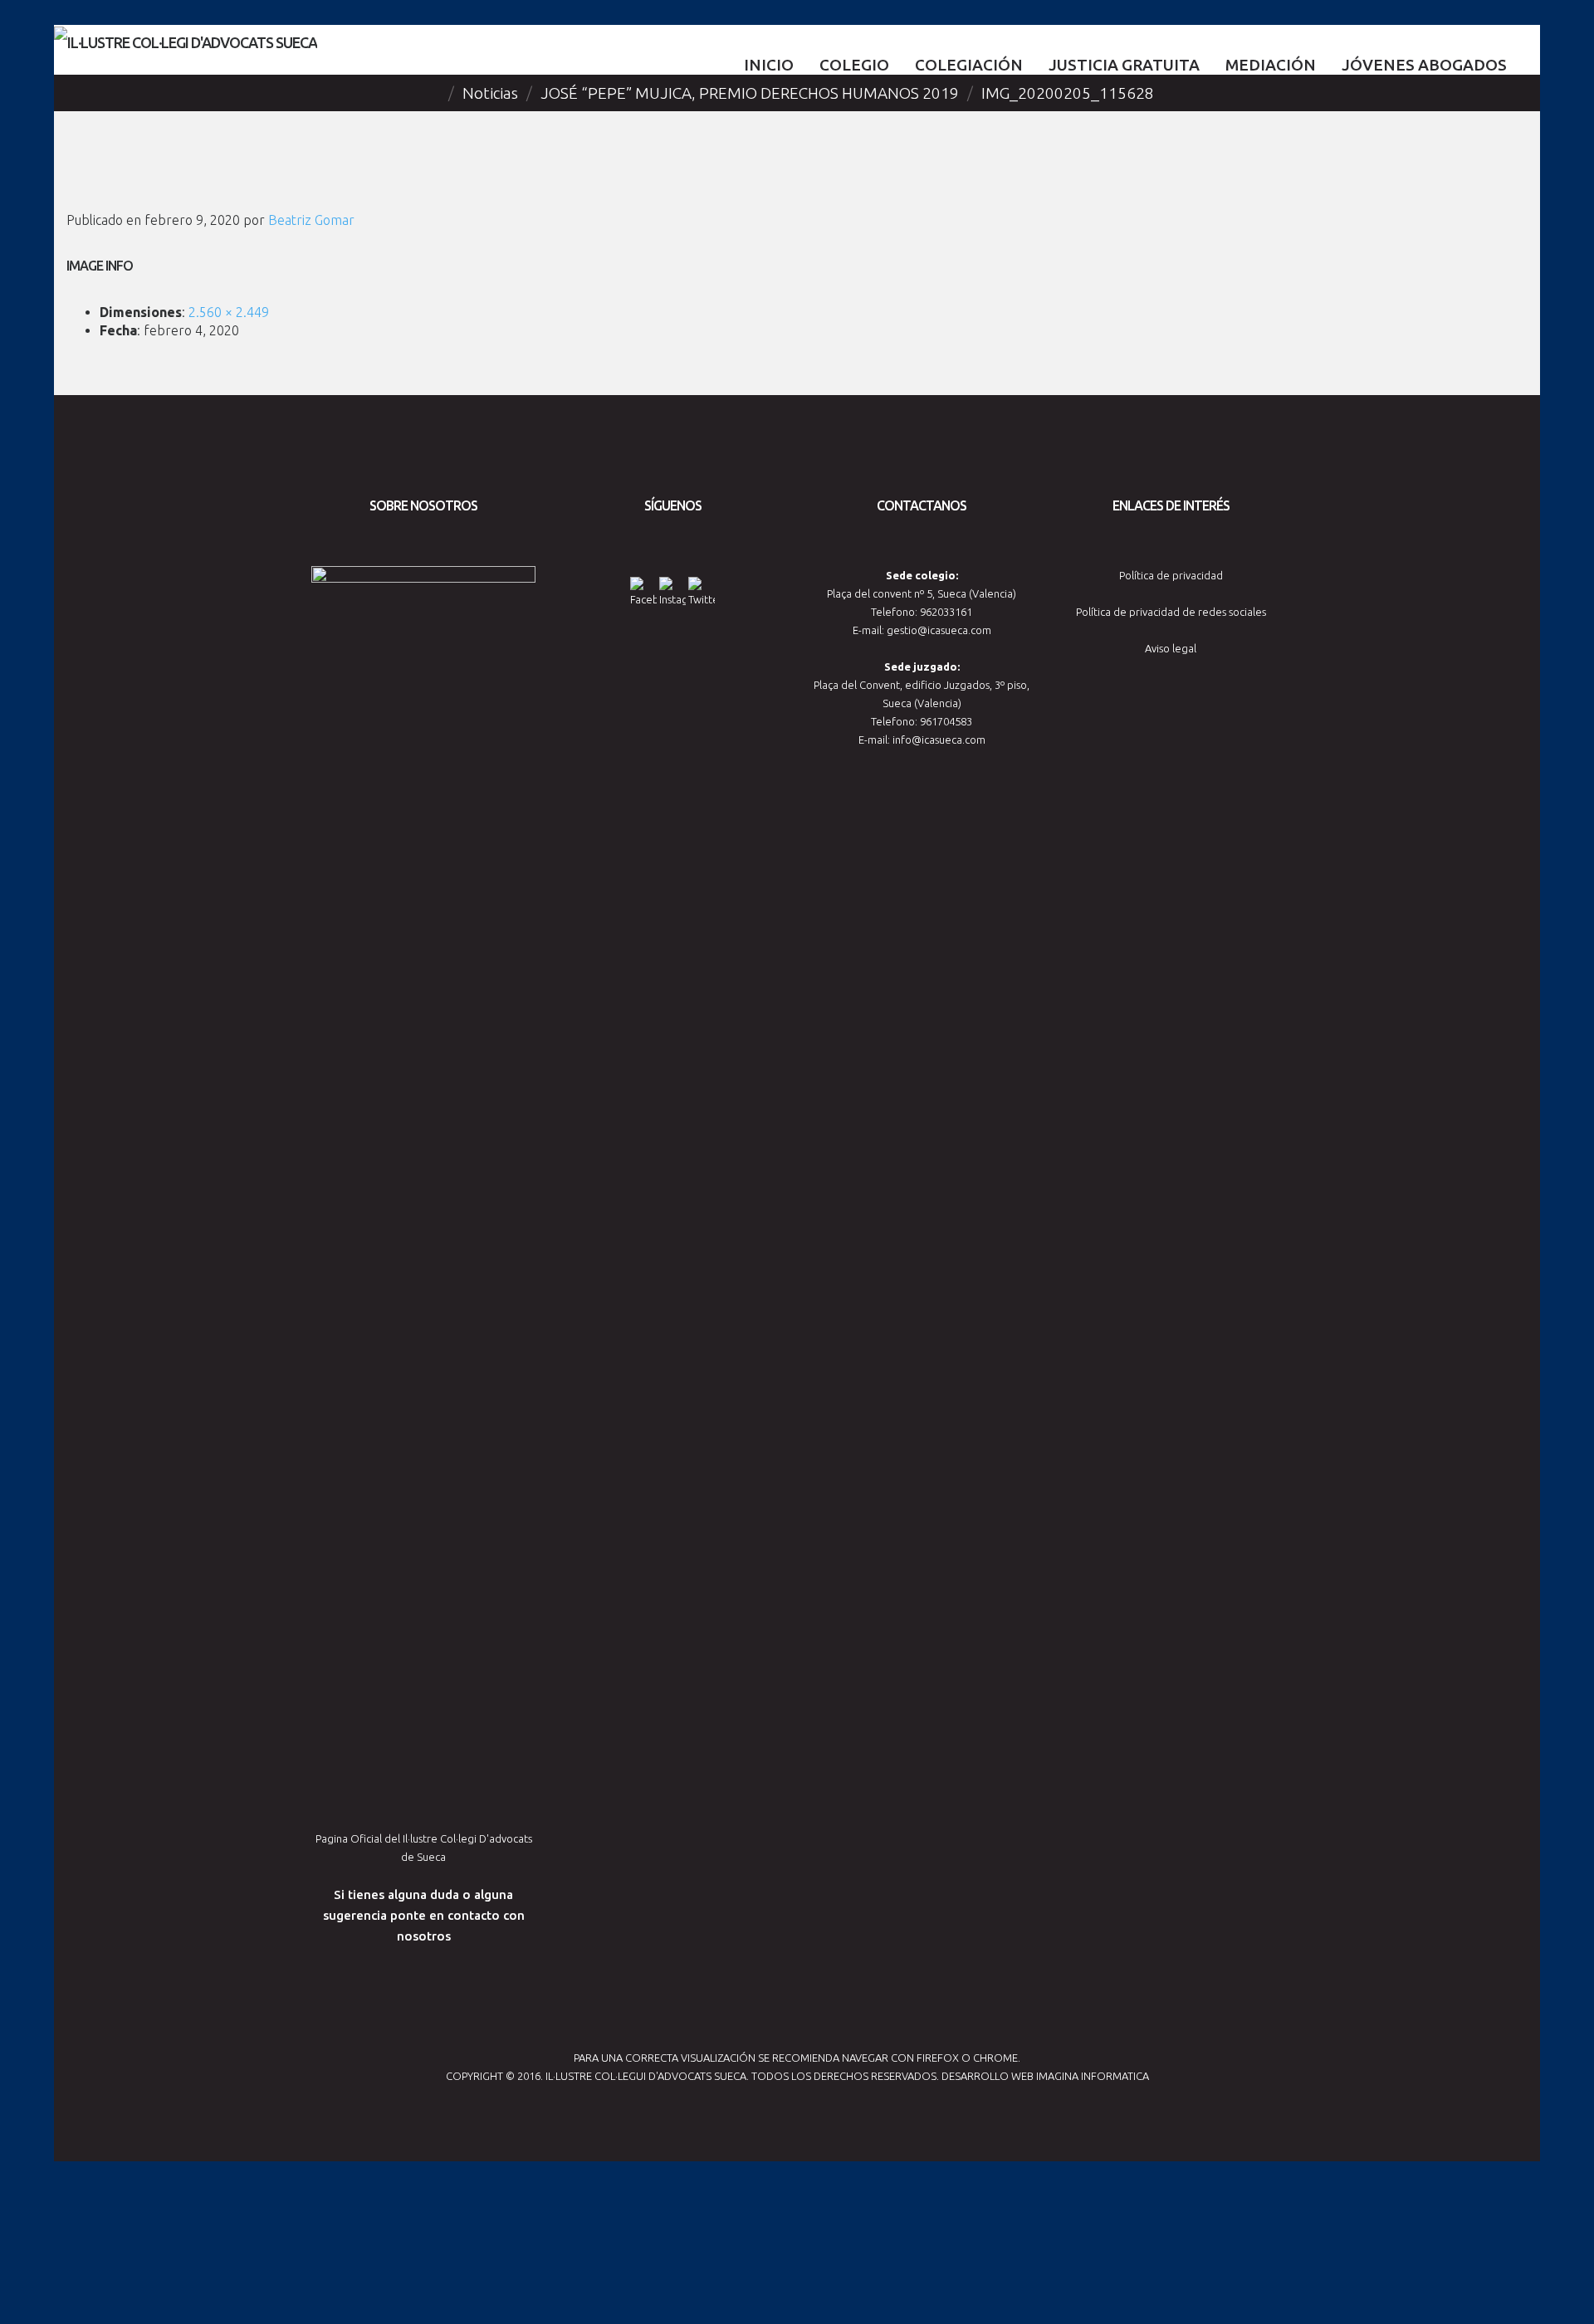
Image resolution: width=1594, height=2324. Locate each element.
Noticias (490, 93)
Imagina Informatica (1093, 2076)
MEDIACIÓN (1271, 65)
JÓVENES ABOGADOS (1424, 65)
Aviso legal (1171, 648)
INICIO (769, 65)
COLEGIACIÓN (969, 65)
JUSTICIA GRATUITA (1124, 65)
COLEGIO (854, 65)
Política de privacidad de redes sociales (1171, 612)
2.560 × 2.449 (229, 312)
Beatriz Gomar (311, 220)
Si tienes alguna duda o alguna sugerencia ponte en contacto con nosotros (424, 1915)
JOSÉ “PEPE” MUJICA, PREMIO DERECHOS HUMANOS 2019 (750, 93)
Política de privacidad (1171, 575)
